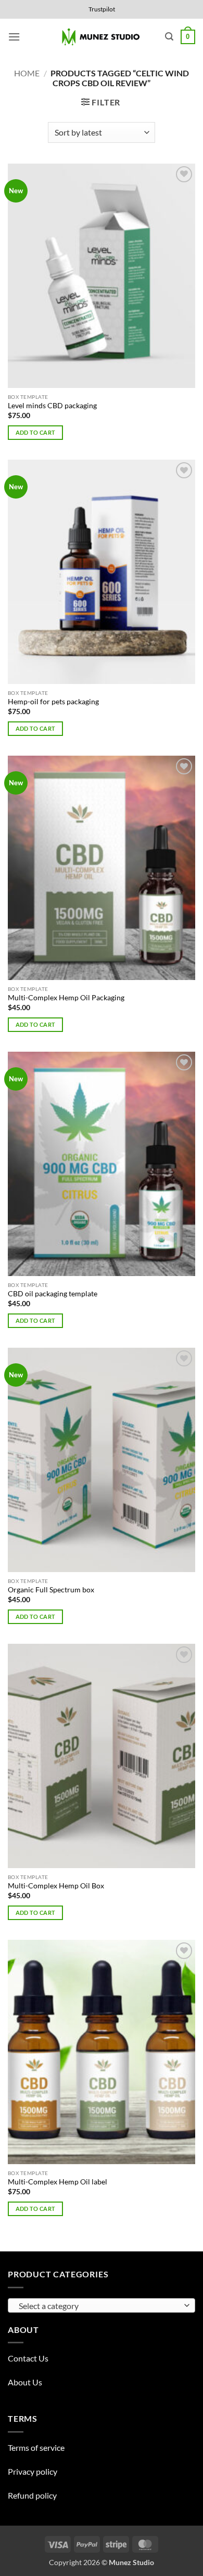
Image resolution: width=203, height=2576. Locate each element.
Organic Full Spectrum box (51, 1590)
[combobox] (102, 2305)
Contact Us (28, 2358)
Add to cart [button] (36, 432)
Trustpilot (102, 9)
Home (27, 73)
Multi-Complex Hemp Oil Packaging (66, 998)
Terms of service (36, 2447)
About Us (25, 2382)
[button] (14, 37)
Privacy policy (33, 2471)
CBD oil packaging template (53, 1294)
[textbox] (99, 2306)
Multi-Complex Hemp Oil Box (56, 1886)
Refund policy (32, 2495)
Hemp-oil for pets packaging (53, 702)
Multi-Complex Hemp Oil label (58, 2182)
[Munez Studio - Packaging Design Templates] (102, 37)
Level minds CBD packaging (52, 406)
